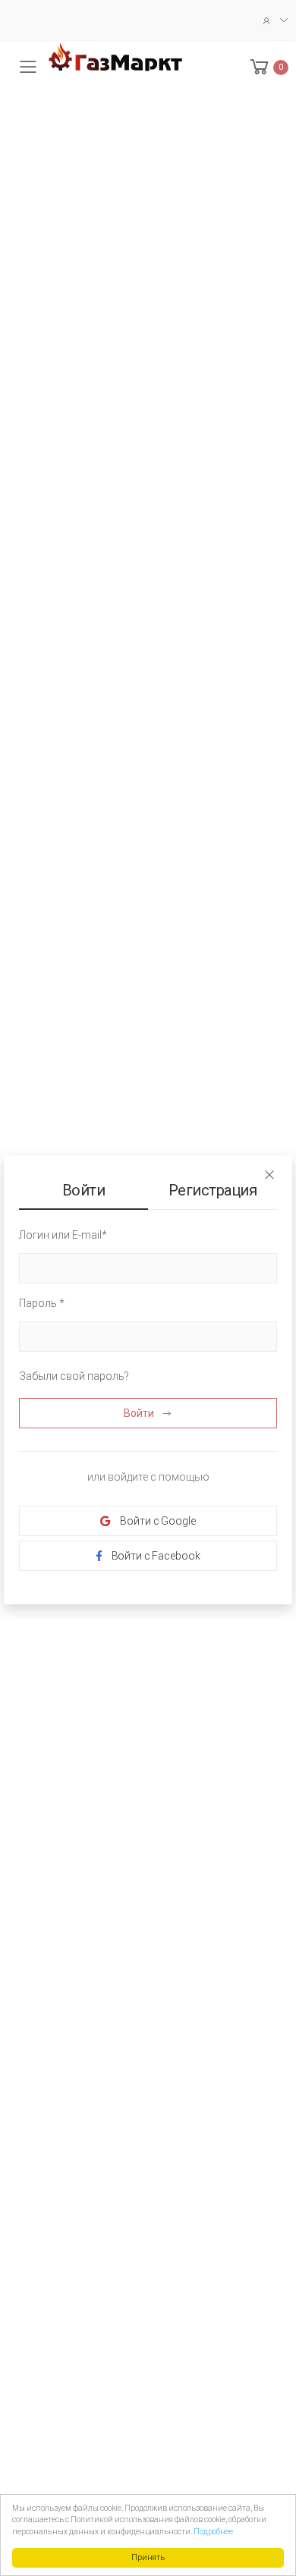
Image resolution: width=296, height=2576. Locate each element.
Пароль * (42, 1303)
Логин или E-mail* (63, 1235)
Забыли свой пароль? (74, 1376)
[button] (268, 67)
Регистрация (213, 1190)
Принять (148, 2557)
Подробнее (213, 2532)
